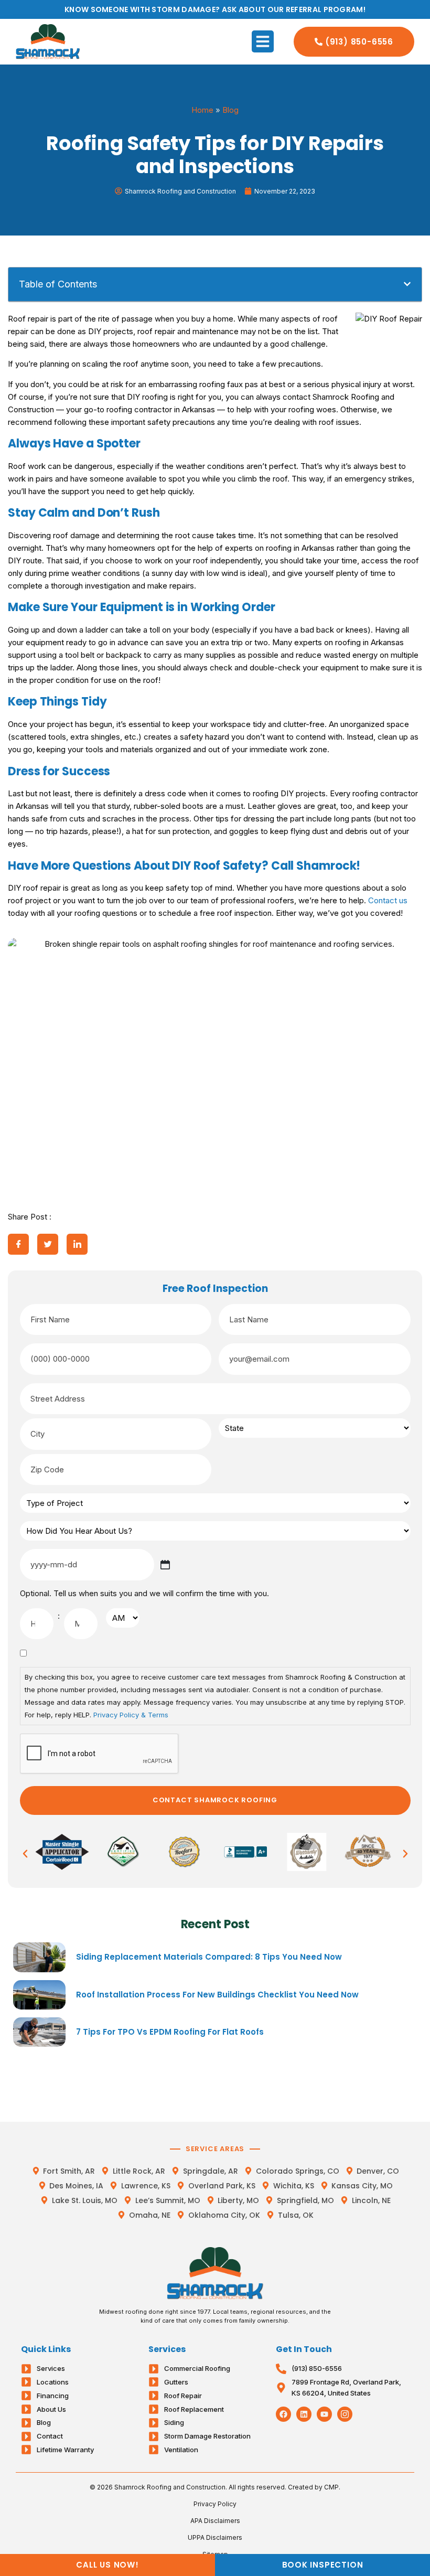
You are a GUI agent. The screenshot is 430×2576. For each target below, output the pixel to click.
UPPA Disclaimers (215, 2537)
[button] (263, 41)
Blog (230, 110)
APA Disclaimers (215, 2521)
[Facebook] (283, 2414)
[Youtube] (324, 2414)
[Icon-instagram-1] (345, 2414)
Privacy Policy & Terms (131, 1715)
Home (202, 110)
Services (167, 2349)
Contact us (388, 900)
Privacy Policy (215, 2504)
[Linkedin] (304, 2414)
